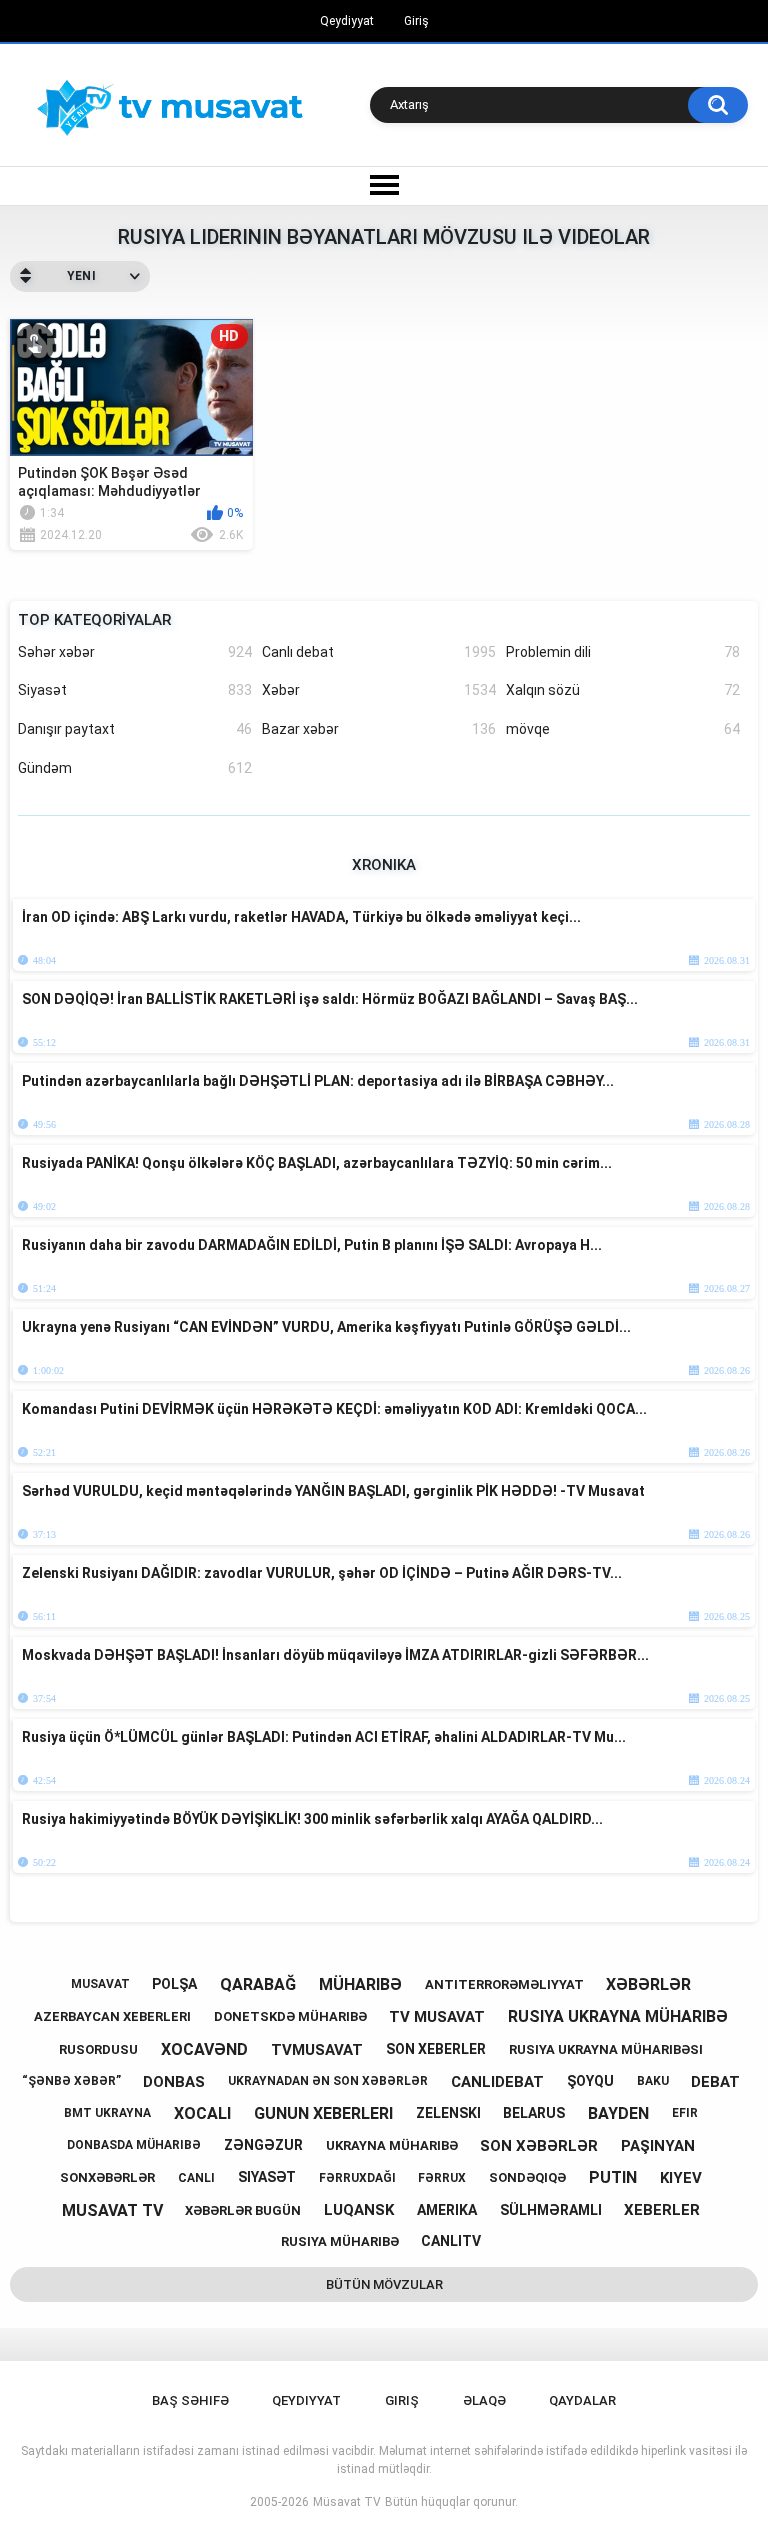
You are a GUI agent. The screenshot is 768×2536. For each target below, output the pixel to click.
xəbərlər (648, 1984)
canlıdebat (497, 2082)
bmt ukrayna (107, 2113)
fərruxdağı (357, 2178)
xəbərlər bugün (243, 2210)
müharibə (360, 1984)
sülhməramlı (551, 2210)
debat (715, 2082)
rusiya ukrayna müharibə (618, 2016)
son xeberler (436, 2049)
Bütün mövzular (384, 2284)
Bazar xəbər (379, 729)
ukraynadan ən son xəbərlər (328, 2081)
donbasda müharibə (134, 2145)
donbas (174, 2082)
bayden (618, 2113)
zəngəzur (263, 2145)
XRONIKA (384, 865)
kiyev (681, 2178)
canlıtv (451, 2241)
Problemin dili (623, 652)
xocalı (202, 2113)
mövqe (623, 729)
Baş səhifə (190, 2400)
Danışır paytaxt (135, 729)
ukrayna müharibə (392, 2145)
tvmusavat (317, 2050)
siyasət (267, 2177)
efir (685, 2113)
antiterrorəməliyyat (504, 1984)
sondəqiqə (527, 2177)
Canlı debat (379, 652)
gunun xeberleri (323, 2113)
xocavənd (204, 2049)
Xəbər (379, 690)
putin (613, 2177)
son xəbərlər (539, 2146)
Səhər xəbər (135, 652)
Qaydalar (582, 2400)
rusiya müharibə (340, 2241)
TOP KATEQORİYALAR (94, 620)
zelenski (448, 2113)
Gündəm (135, 768)
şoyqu (590, 2081)
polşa (174, 1984)
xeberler (662, 2210)
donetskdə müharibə (290, 2016)
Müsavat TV (347, 2502)
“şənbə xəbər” (71, 2081)
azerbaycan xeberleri (112, 2016)
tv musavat (437, 2017)
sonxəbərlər (107, 2177)
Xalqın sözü (623, 690)
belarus (534, 2113)
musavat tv (112, 2210)
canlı (196, 2178)
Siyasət (135, 690)
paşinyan (658, 2146)
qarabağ (258, 1984)
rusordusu (98, 2049)
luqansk (359, 2210)
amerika (447, 2210)
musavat (100, 1984)
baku (653, 2081)
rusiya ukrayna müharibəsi (606, 2049)
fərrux (442, 2178)
